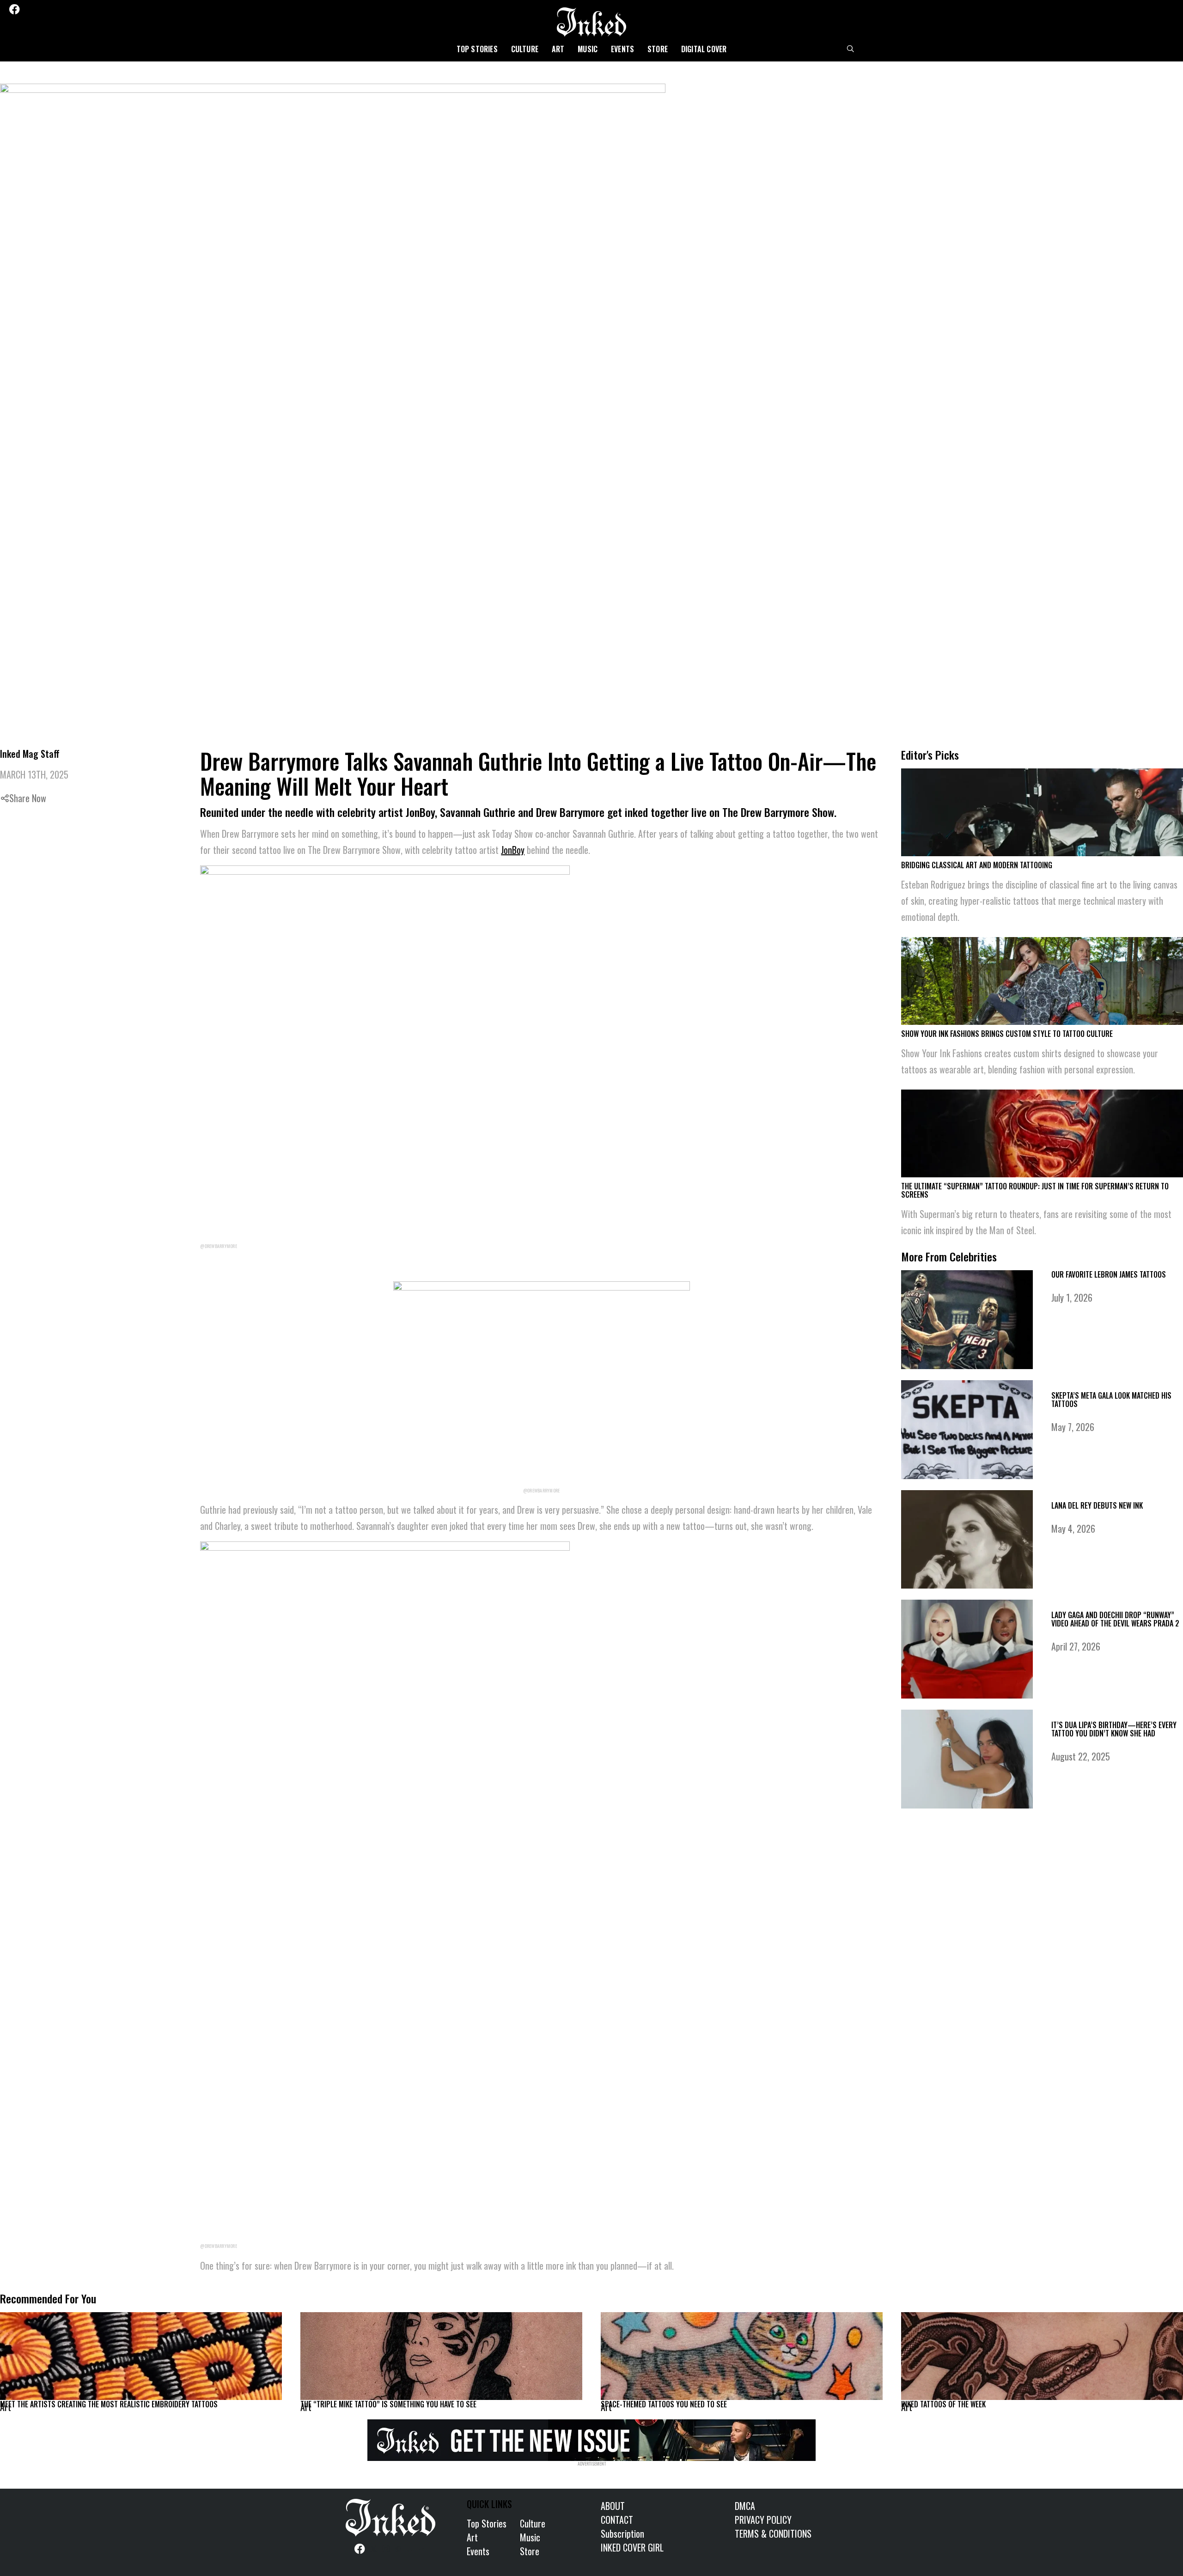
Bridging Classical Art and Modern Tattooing (977, 865)
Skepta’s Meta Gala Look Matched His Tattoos (1111, 1400)
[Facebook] (14, 9)
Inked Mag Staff (30, 754)
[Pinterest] (53, 9)
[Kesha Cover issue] (591, 2438)
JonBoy (513, 850)
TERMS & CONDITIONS (773, 2533)
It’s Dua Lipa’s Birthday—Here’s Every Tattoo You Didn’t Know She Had (1114, 1729)
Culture (525, 49)
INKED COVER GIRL (632, 2547)
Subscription (622, 2533)
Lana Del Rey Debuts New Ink (1097, 1505)
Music (588, 49)
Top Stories (477, 49)
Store (658, 49)
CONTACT (617, 2520)
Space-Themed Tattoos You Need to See (664, 2404)
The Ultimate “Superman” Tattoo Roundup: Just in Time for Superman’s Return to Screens (1035, 1190)
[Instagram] (41, 9)
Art (558, 49)
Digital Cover (704, 49)
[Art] (141, 2356)
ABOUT (613, 2506)
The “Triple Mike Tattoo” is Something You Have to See (388, 2404)
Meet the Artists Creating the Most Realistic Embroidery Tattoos (109, 2404)
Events (622, 49)
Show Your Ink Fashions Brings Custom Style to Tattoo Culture (1007, 1034)
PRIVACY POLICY (763, 2520)
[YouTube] (78, 9)
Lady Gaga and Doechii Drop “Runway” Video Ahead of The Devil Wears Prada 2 (1115, 1619)
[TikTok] (65, 9)
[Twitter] (28, 9)
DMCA (745, 2506)
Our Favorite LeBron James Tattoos (1109, 1274)
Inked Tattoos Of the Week (943, 2404)
